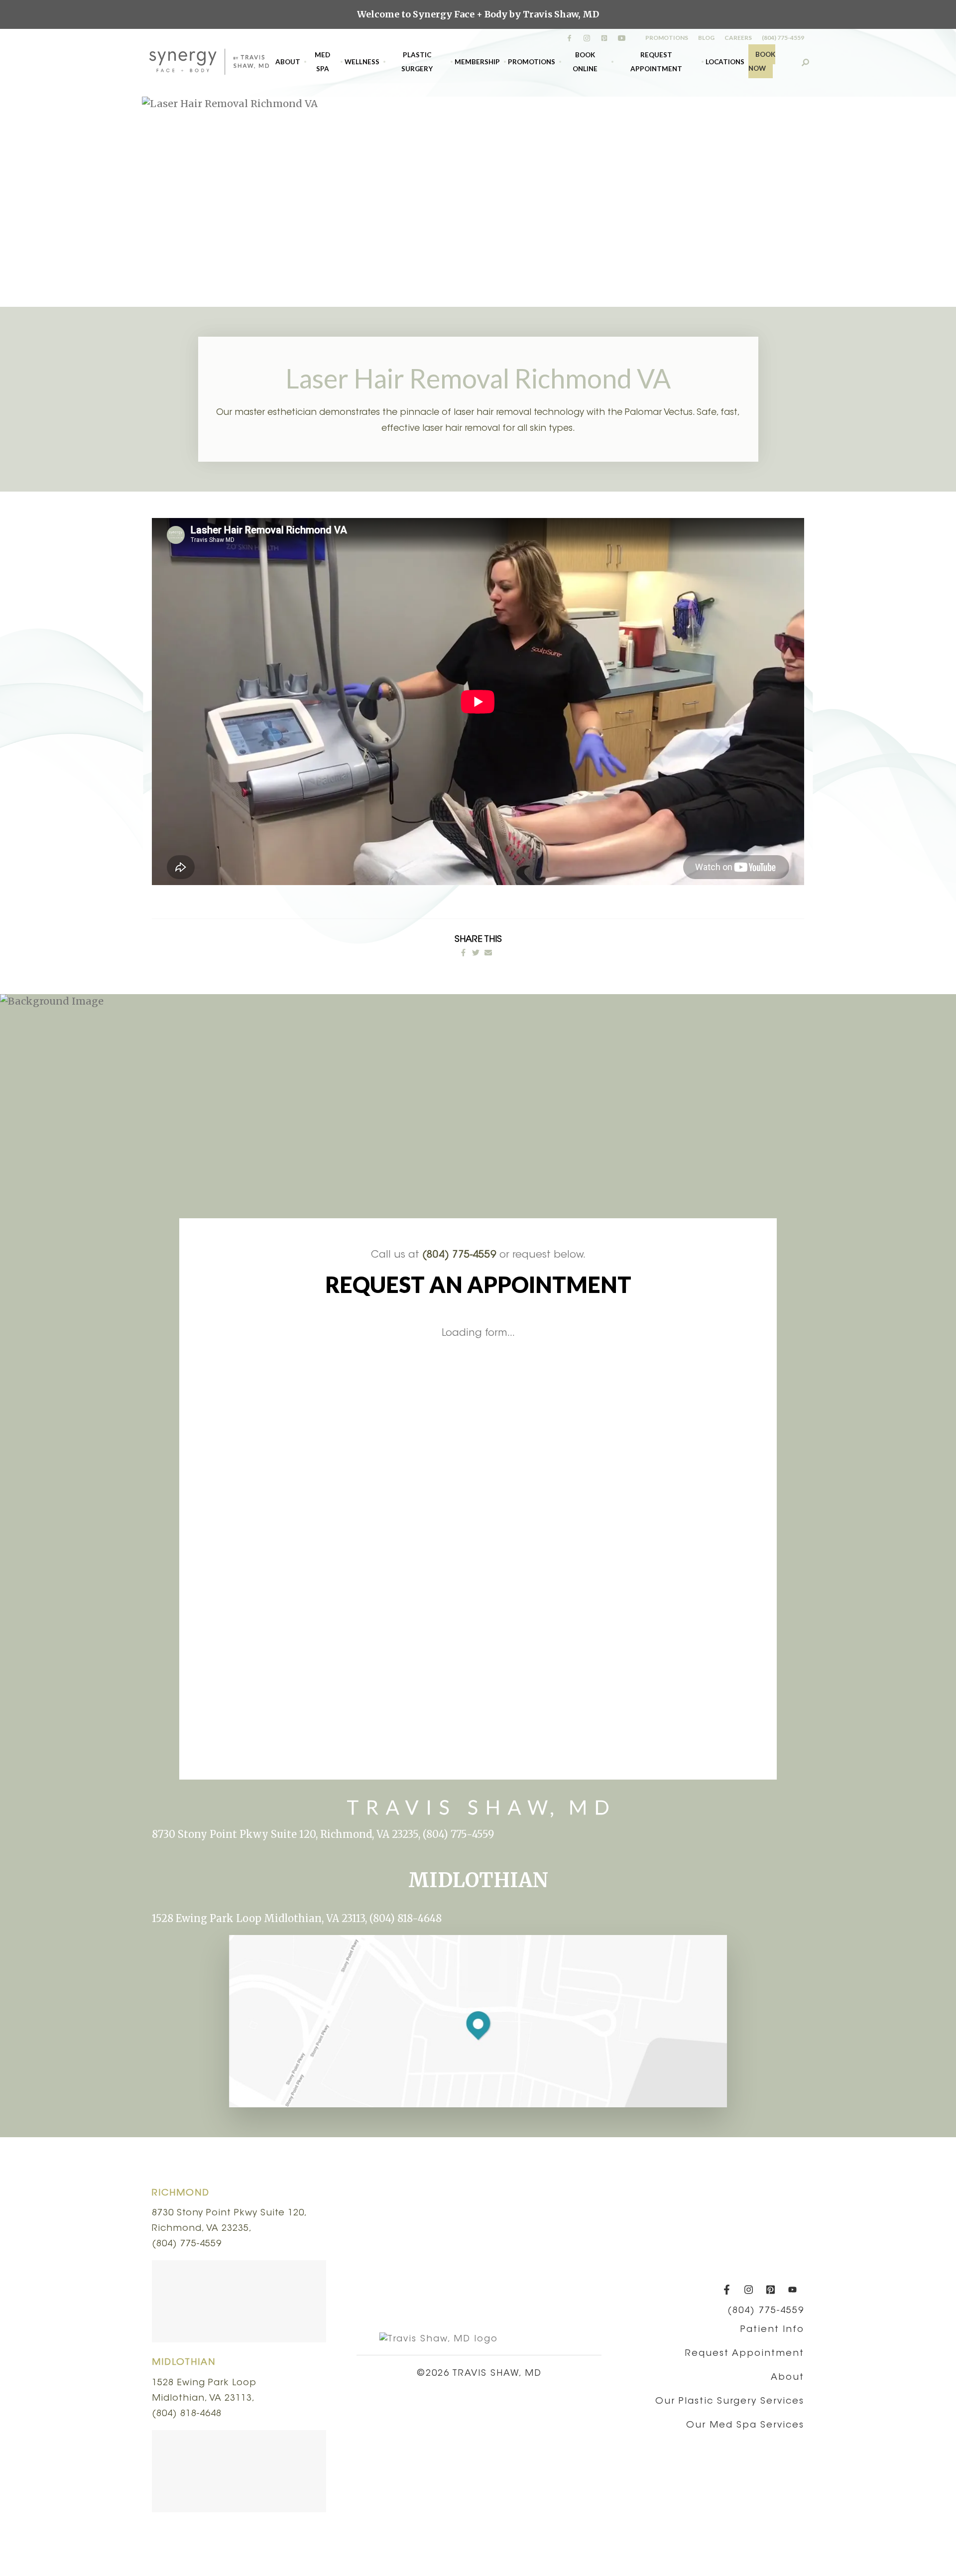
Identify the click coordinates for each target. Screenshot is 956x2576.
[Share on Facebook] (463, 953)
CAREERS (738, 38)
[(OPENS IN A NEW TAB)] (488, 953)
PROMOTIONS (667, 38)
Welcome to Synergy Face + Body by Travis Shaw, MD (478, 14)
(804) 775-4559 (783, 38)
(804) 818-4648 (187, 2414)
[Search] (805, 62)
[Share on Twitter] (476, 953)
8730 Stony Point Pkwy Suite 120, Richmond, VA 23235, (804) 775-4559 (323, 1834)
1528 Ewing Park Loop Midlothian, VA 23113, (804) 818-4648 (297, 1918)
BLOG (706, 38)
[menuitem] (288, 62)
